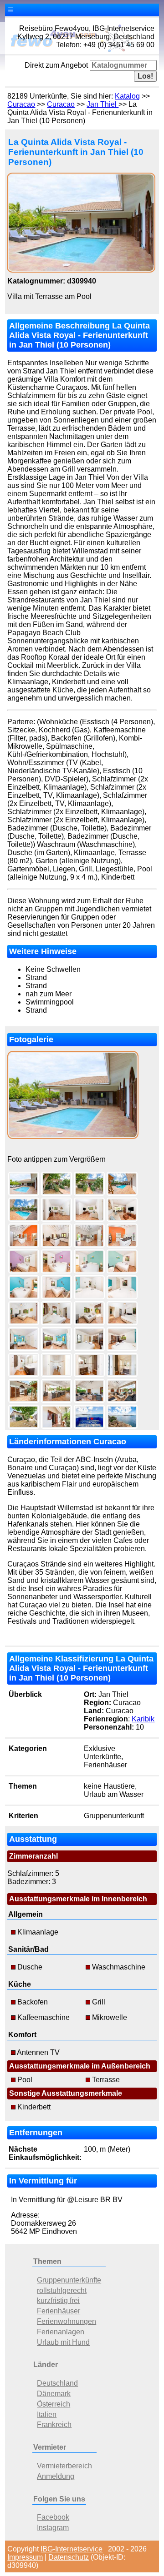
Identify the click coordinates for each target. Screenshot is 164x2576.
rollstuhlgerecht (62, 2290)
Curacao (21, 104)
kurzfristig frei (58, 2300)
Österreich (54, 2404)
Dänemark (54, 2394)
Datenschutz (69, 2557)
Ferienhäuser (59, 2311)
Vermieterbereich (64, 2466)
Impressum (25, 2557)
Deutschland (57, 2383)
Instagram (53, 2528)
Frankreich (54, 2424)
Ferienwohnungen (67, 2321)
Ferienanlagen (61, 2332)
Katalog (127, 96)
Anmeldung (56, 2476)
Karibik (143, 1719)
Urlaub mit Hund (63, 2342)
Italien (47, 2414)
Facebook (53, 2517)
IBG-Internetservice (72, 2549)
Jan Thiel (102, 104)
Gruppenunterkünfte (69, 2280)
